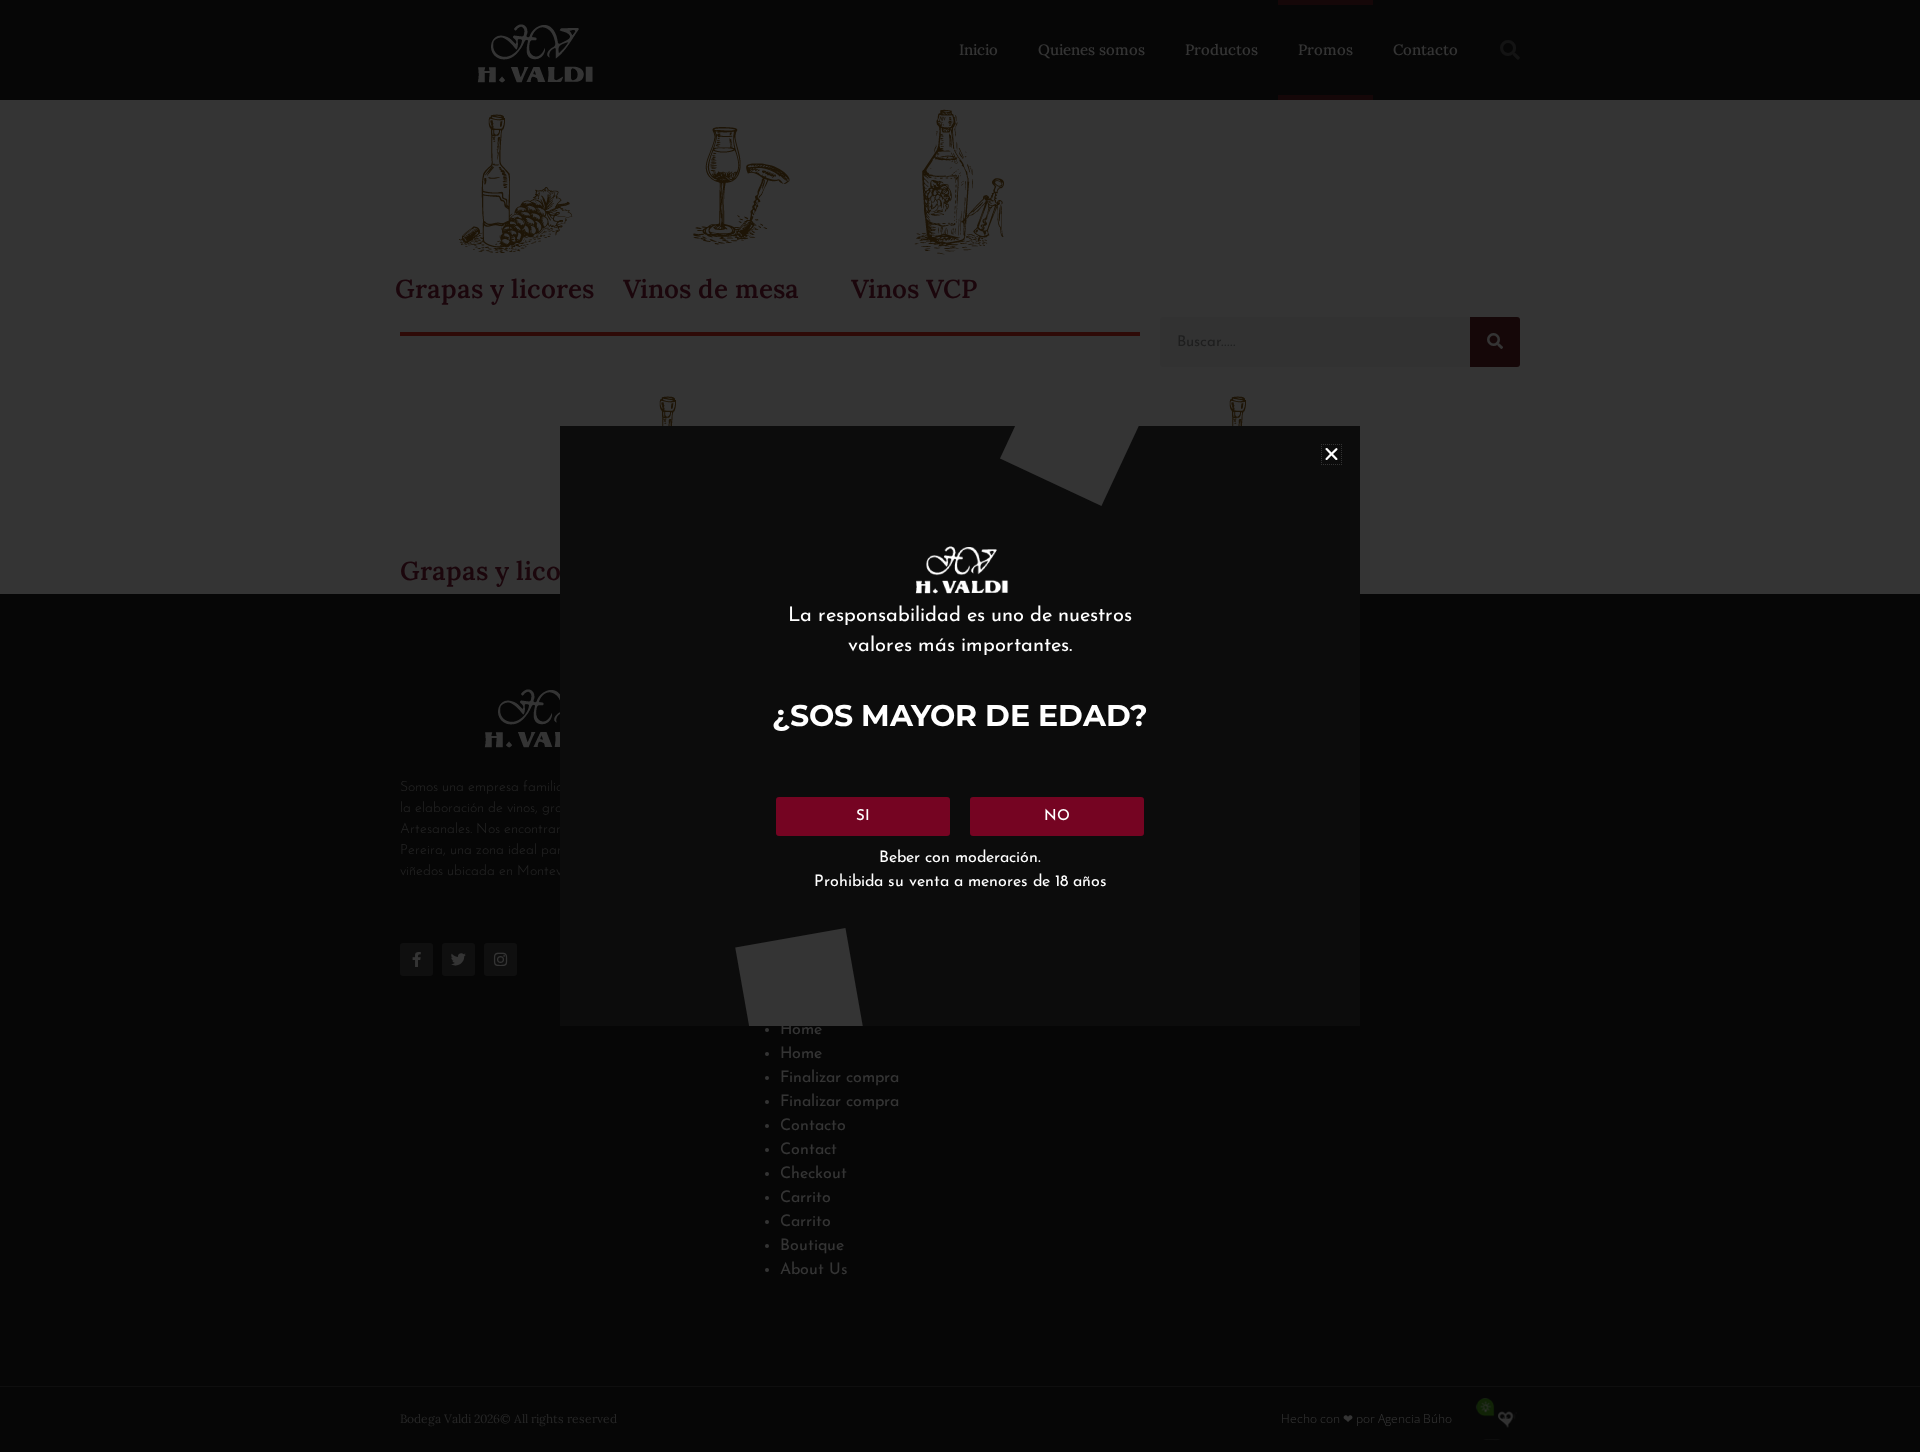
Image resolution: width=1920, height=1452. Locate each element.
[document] (960, 726)
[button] (1331, 454)
